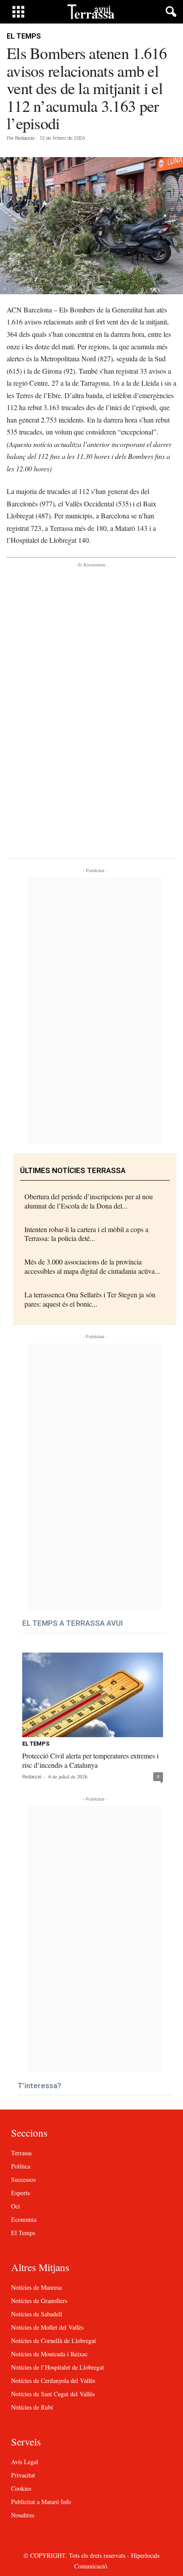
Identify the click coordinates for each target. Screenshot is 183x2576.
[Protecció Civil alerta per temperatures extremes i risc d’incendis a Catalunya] (93, 1692)
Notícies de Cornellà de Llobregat (54, 2341)
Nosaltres (23, 2515)
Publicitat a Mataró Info (41, 2502)
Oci (16, 2206)
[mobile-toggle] (18, 12)
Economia (24, 2219)
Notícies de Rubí (32, 2407)
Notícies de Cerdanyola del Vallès (53, 2380)
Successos (23, 2179)
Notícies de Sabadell (37, 2314)
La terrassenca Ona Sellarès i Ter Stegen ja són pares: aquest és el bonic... (90, 1299)
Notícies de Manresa (36, 2287)
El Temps (24, 36)
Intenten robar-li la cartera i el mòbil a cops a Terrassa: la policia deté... (86, 1234)
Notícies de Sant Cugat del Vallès (53, 2394)
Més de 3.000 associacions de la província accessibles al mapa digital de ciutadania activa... (92, 1266)
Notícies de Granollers (39, 2301)
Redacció (25, 138)
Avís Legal (25, 2462)
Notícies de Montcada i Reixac (49, 2354)
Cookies (21, 2488)
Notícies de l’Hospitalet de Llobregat (58, 2367)
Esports (20, 2193)
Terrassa (21, 2153)
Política (21, 2166)
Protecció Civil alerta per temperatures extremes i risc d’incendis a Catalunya (90, 1760)
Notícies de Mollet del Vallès (47, 2327)
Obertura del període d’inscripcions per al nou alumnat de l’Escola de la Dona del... (89, 1201)
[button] (169, 12)
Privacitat (23, 2475)
